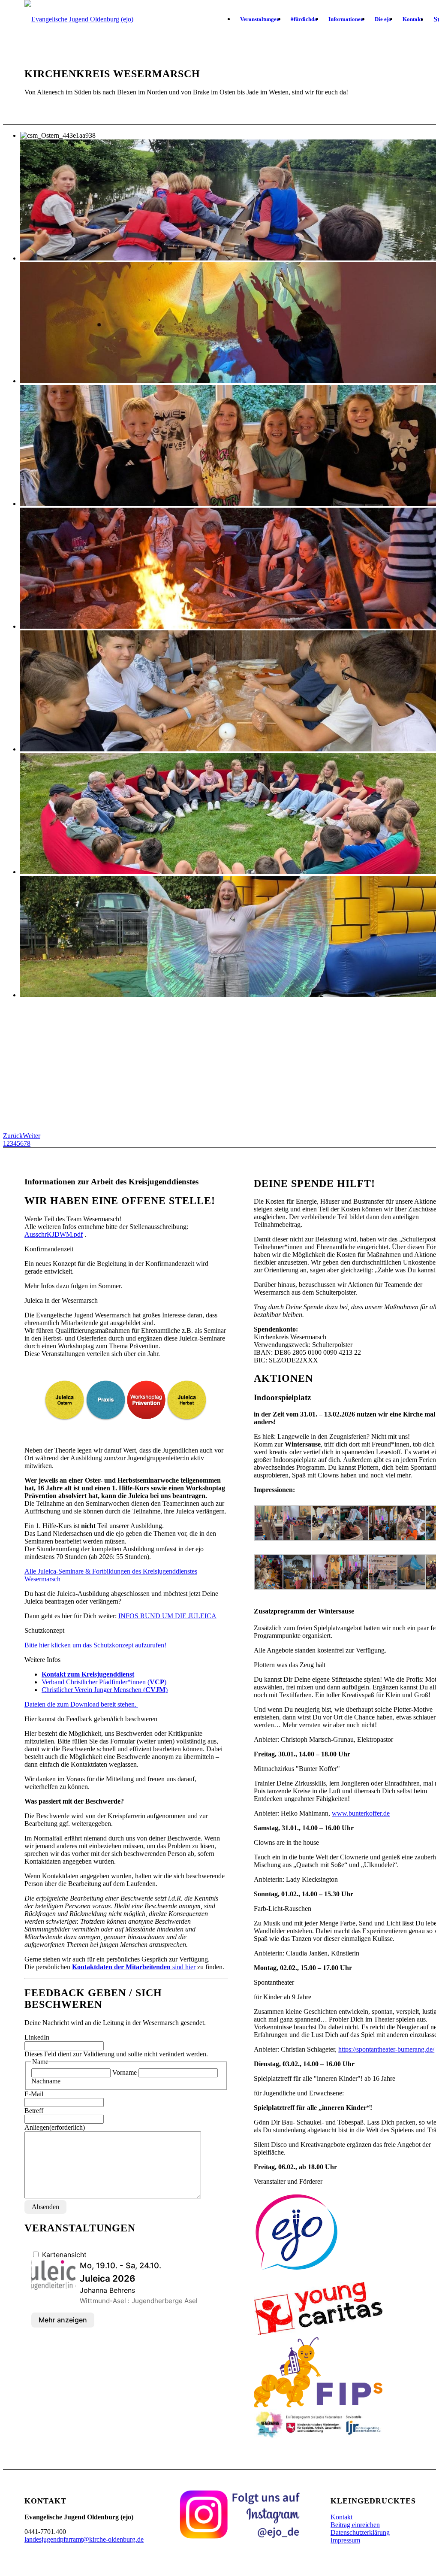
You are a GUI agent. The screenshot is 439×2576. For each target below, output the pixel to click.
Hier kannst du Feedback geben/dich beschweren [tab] (91, 1719)
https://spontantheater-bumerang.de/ (386, 2049)
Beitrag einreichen (355, 2525)
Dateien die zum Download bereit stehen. (81, 1704)
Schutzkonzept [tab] (44, 1630)
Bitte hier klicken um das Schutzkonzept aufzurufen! (95, 1645)
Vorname (125, 2072)
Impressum (345, 2540)
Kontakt (341, 2517)
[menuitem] (260, 19)
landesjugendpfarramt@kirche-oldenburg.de (84, 2539)
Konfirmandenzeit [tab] (49, 1249)
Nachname (46, 2081)
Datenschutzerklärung (360, 2532)
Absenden (45, 2207)
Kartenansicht (63, 2255)
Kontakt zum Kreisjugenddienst (88, 1674)
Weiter (32, 1136)
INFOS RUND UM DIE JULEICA (167, 1616)
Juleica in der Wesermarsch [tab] (61, 1300)
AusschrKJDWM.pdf (54, 1234)
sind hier (134, 1967)
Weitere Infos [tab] (42, 1660)
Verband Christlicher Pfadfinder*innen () (104, 1682)
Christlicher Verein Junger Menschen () (105, 1690)
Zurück (13, 1136)
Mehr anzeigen (63, 2320)
